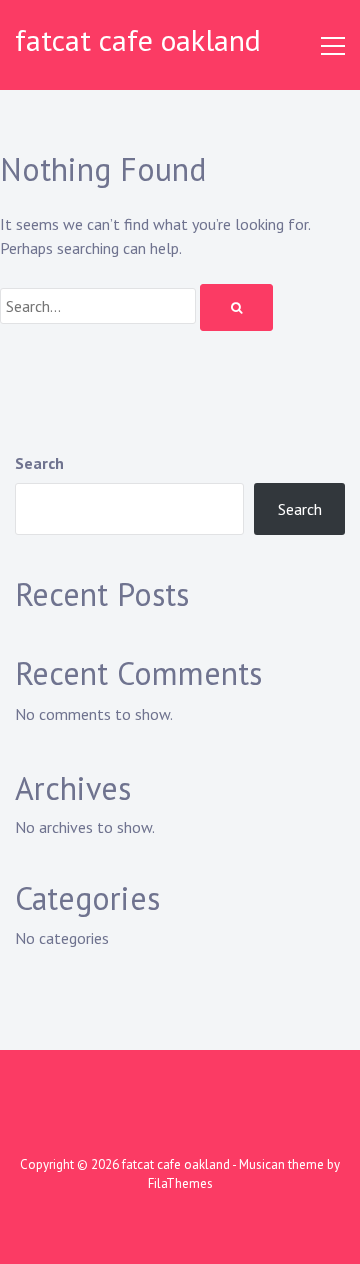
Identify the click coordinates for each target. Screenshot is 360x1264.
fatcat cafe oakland (138, 39)
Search (39, 463)
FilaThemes (180, 1183)
